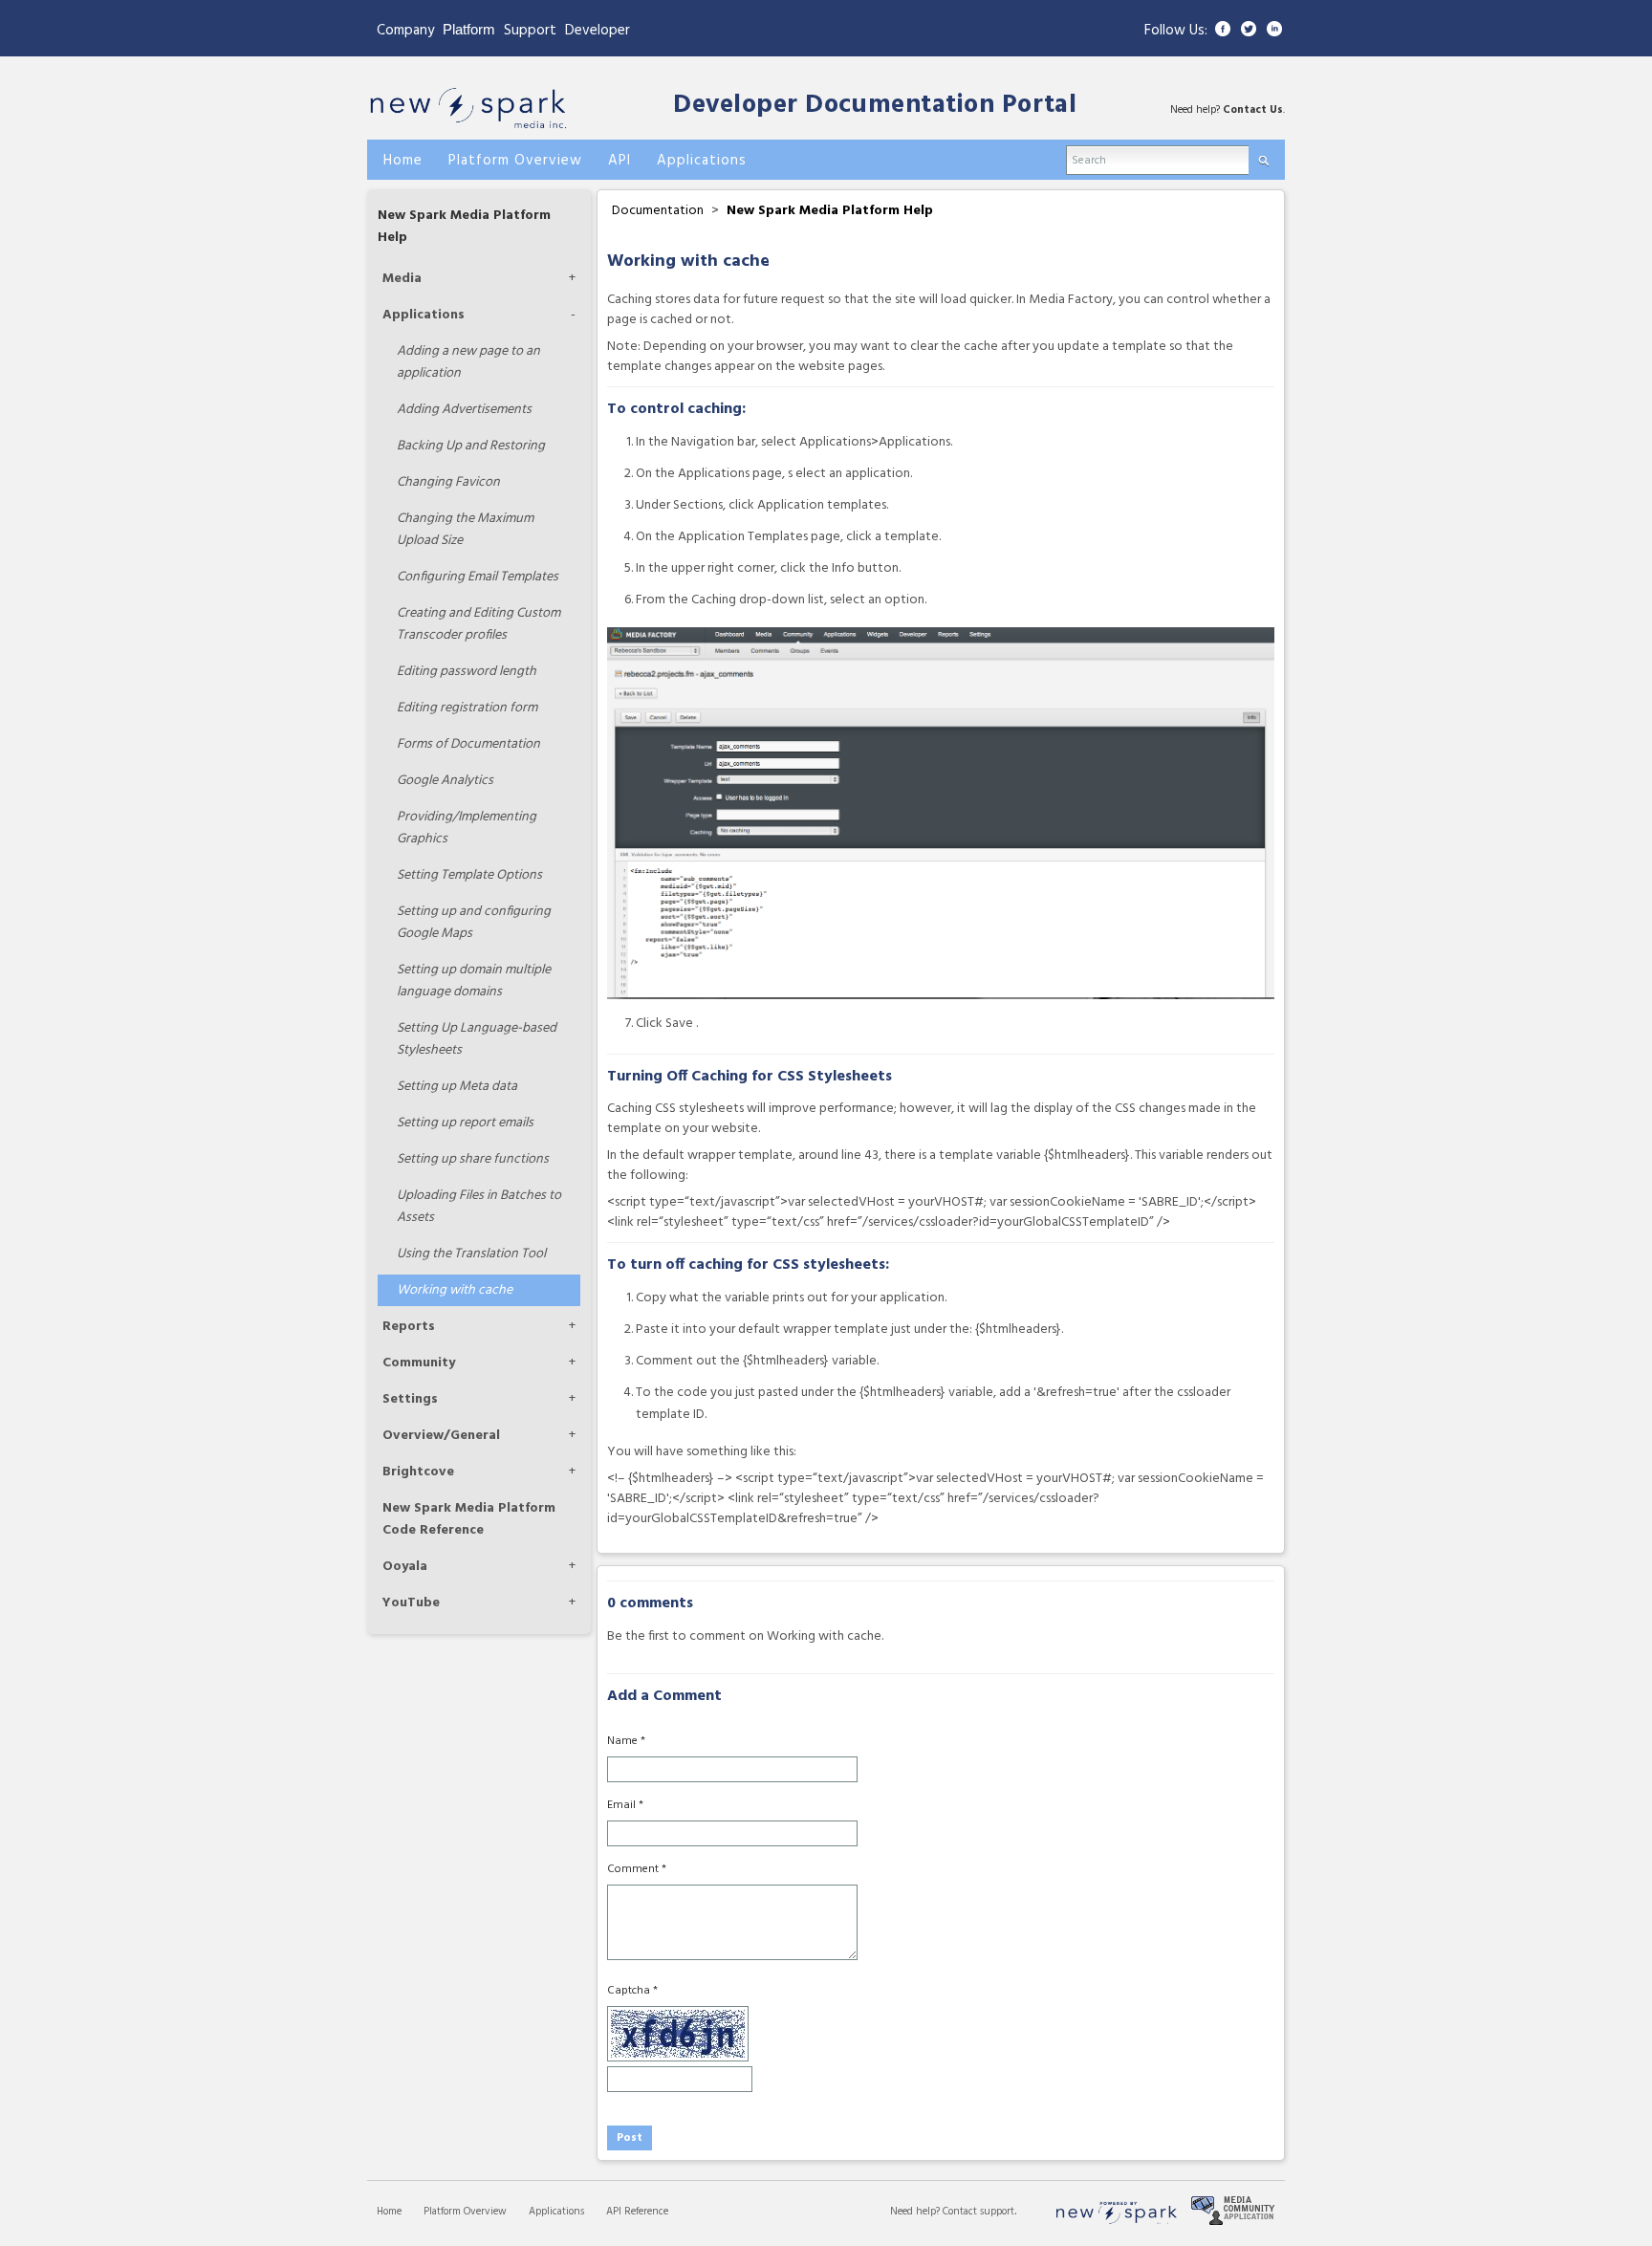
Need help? (916, 2212)
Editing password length (467, 672)
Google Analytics (445, 781)
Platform (469, 29)
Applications (424, 315)
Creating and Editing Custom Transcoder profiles (478, 624)
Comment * (637, 1869)
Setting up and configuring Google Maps (474, 923)
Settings (410, 1399)
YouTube (411, 1603)
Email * (625, 1805)
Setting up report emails (465, 1123)
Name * (626, 1741)
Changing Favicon (448, 482)
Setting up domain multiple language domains (474, 981)
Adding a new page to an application (468, 362)
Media (402, 279)
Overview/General (441, 1436)
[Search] (1263, 156)
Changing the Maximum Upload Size (465, 530)
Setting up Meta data (457, 1087)
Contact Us (1253, 110)
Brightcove (418, 1472)
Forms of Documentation (468, 744)
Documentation (658, 211)
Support (530, 31)
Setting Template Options (469, 875)
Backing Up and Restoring (471, 446)
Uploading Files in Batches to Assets (479, 1207)
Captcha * (632, 1991)
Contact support (978, 2212)
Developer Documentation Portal (875, 106)
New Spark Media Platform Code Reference (469, 1519)
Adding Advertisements (464, 410)
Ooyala (405, 1567)
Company (405, 31)
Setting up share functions (473, 1159)
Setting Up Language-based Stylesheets (477, 1039)
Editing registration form (467, 708)
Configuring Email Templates (478, 577)
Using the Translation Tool (471, 1254)
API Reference (637, 2212)
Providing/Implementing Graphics (467, 828)
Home (389, 2212)
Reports (409, 1327)
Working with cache (455, 1290)
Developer (598, 31)
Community (419, 1363)
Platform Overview (465, 2212)
